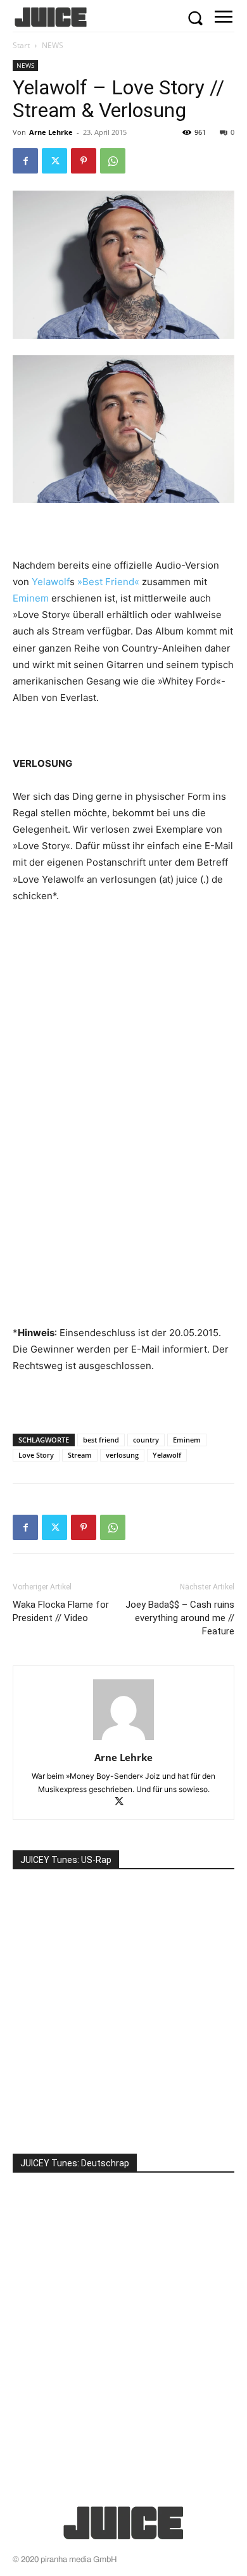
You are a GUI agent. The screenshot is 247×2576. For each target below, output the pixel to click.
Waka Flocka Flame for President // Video (61, 1611)
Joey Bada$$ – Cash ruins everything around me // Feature (180, 1618)
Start (21, 45)
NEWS (53, 45)
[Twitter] (54, 161)
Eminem (31, 598)
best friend (101, 1440)
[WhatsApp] (113, 161)
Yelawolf (51, 582)
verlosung (122, 1455)
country (146, 1440)
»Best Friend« (108, 582)
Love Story (36, 1455)
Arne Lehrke (51, 132)
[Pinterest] (84, 161)
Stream (80, 1455)
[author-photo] (123, 1740)
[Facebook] (25, 161)
